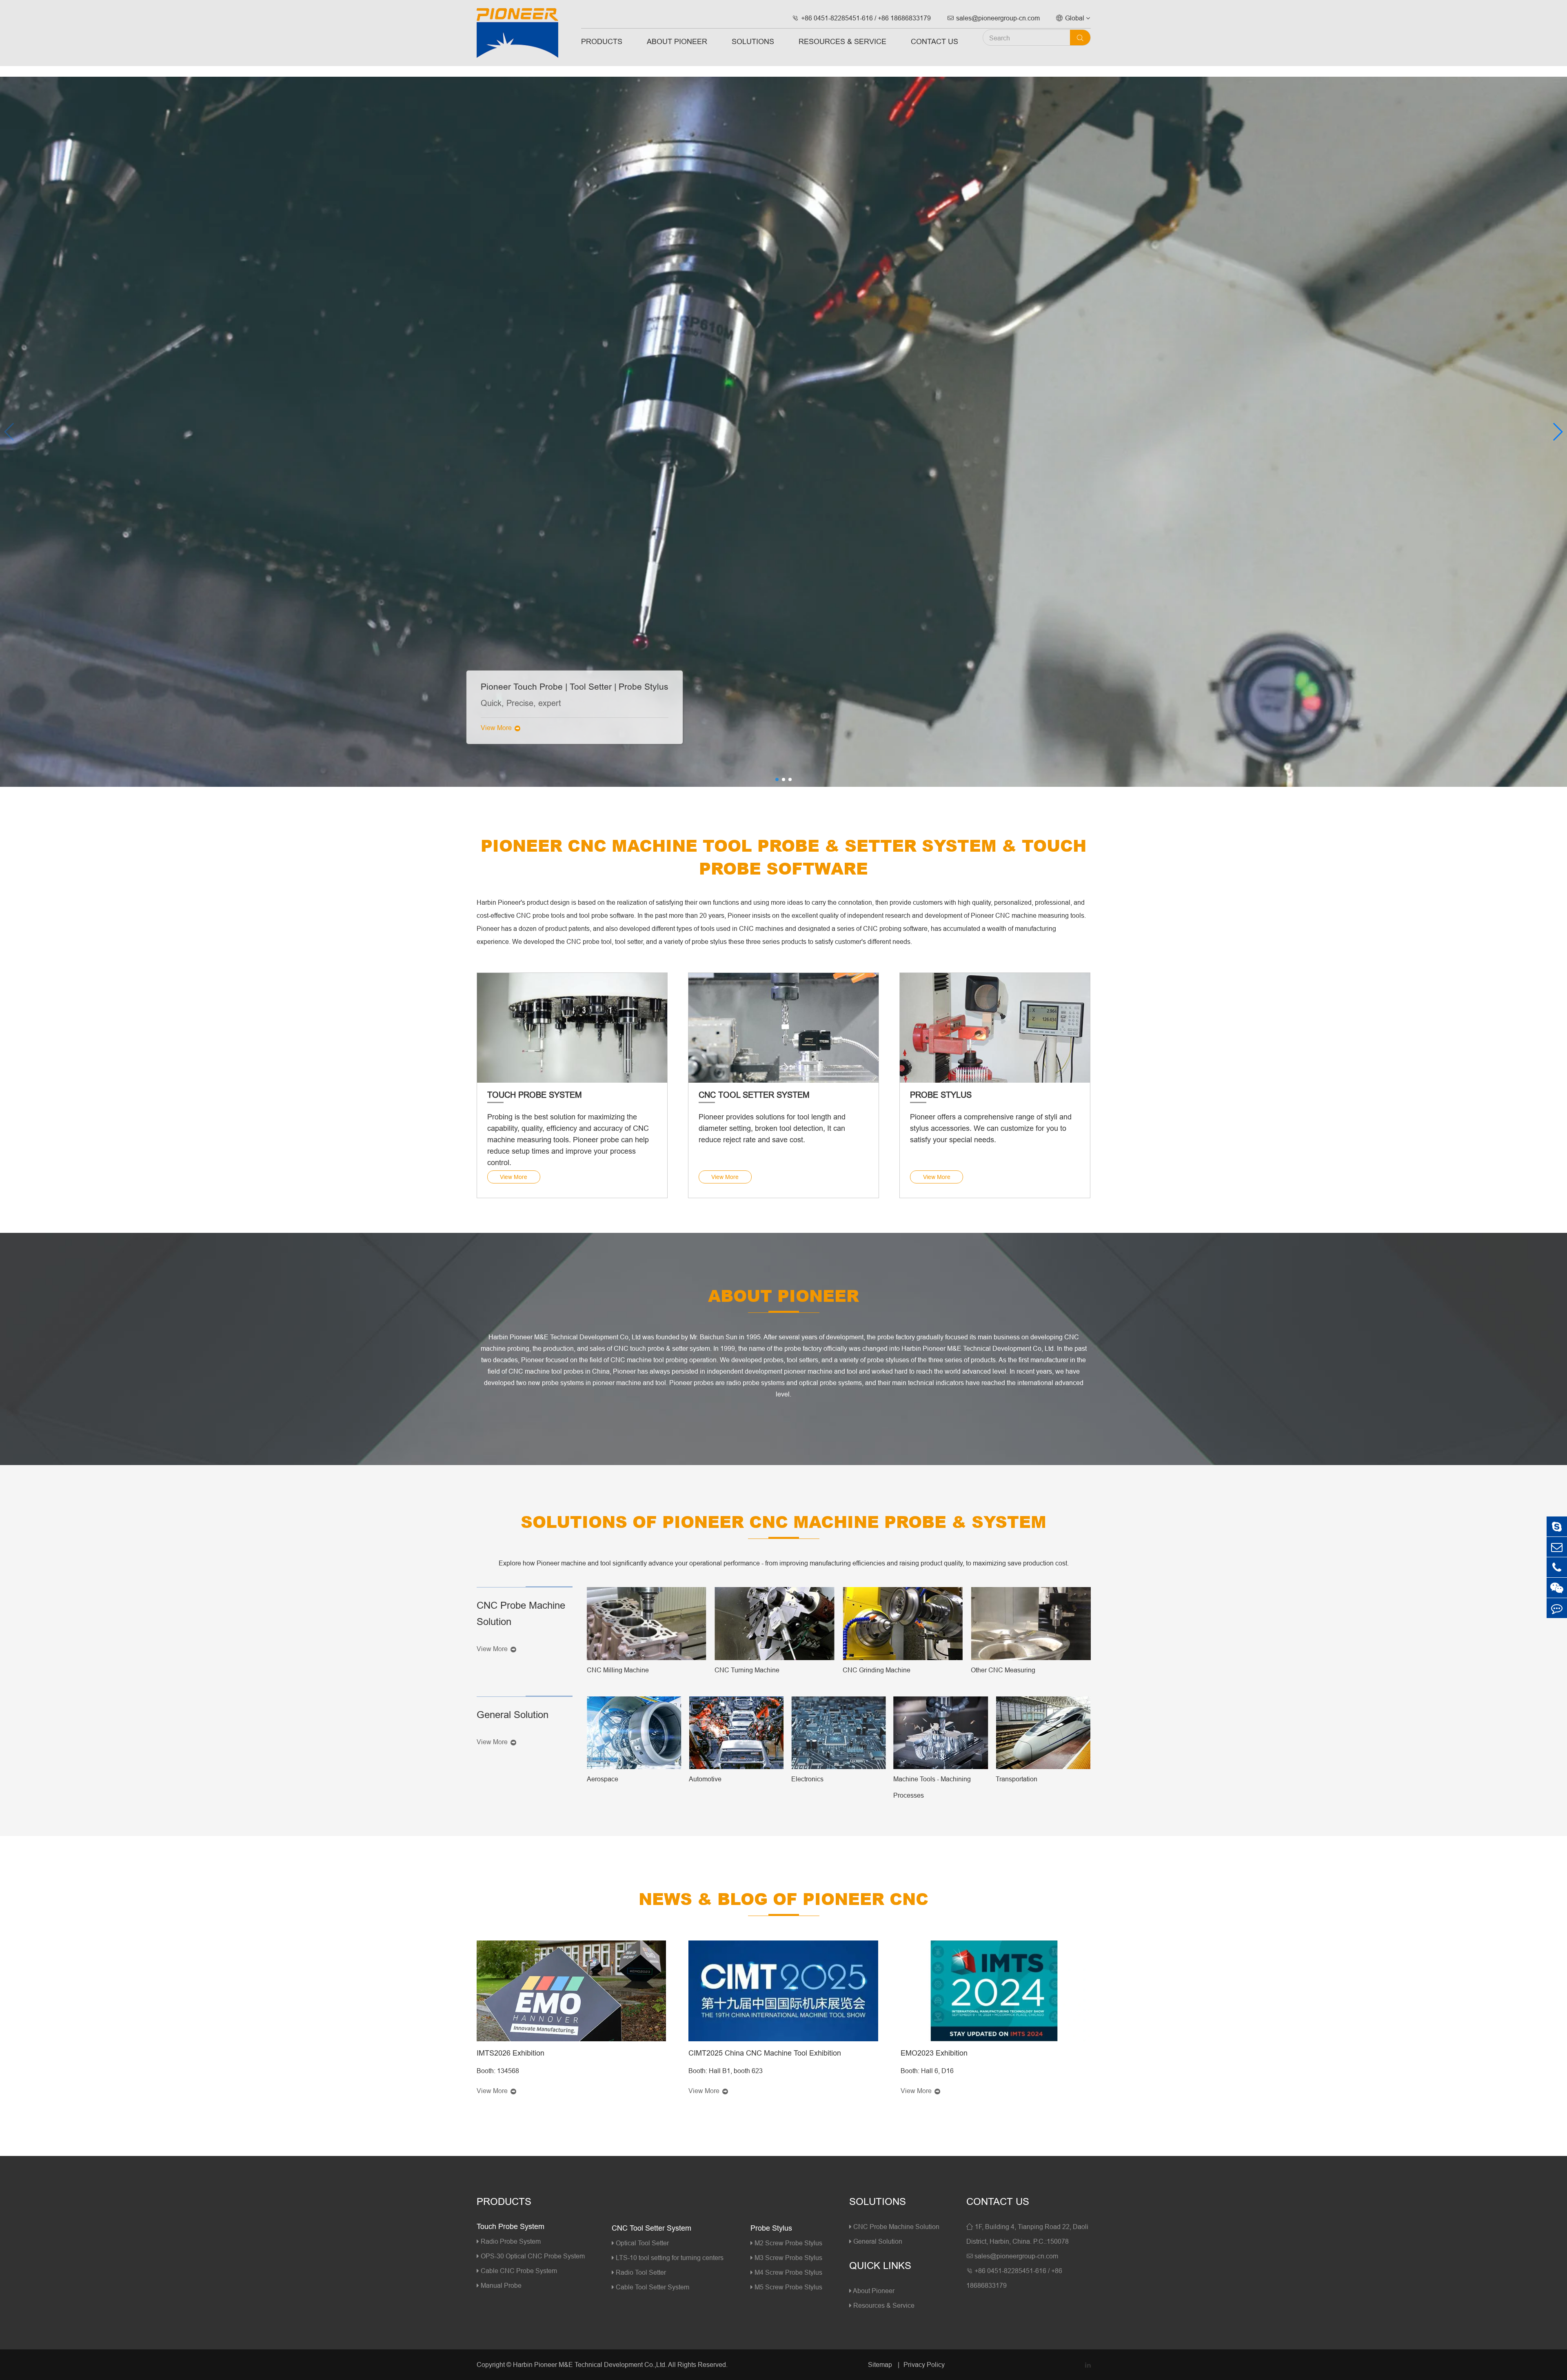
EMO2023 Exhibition (934, 2053)
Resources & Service (842, 41)
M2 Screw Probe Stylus (788, 2243)
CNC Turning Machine (747, 1670)
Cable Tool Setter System (652, 2287)
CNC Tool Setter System (754, 1095)
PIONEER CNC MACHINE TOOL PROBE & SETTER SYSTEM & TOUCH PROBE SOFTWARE (783, 857)
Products (602, 41)
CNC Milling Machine (618, 1670)
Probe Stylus (941, 1095)
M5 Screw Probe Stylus (788, 2287)
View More (500, 728)
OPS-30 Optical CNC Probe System (532, 2256)
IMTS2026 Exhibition (510, 2053)
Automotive (705, 1779)
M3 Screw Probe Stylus (788, 2258)
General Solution (513, 1715)
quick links (880, 2266)
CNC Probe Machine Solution (521, 1614)
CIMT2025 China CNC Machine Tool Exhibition (765, 2053)
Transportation (1017, 1779)
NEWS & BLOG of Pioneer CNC (783, 1898)
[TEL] (1557, 1567)
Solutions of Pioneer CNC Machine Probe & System (783, 1521)
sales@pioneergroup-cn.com (993, 18)
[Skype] (1557, 1526)
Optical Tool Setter (641, 2243)
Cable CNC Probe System (518, 2271)
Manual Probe (500, 2285)
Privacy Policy (924, 2364)
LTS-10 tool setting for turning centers (669, 2258)
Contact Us (934, 41)
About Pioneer (677, 41)
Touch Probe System (535, 1095)
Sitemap (881, 2364)
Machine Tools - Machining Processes (932, 1787)
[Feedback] (1557, 1608)
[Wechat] (1557, 1588)
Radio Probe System (510, 2241)
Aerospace (603, 1779)
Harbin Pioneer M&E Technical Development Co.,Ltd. (590, 2364)
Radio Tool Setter (640, 2272)
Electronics (807, 1779)
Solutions (753, 41)
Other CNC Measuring (1003, 1670)
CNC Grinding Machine (877, 1670)
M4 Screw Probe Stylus (788, 2272)
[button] (1557, 432)
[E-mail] (1557, 1547)
